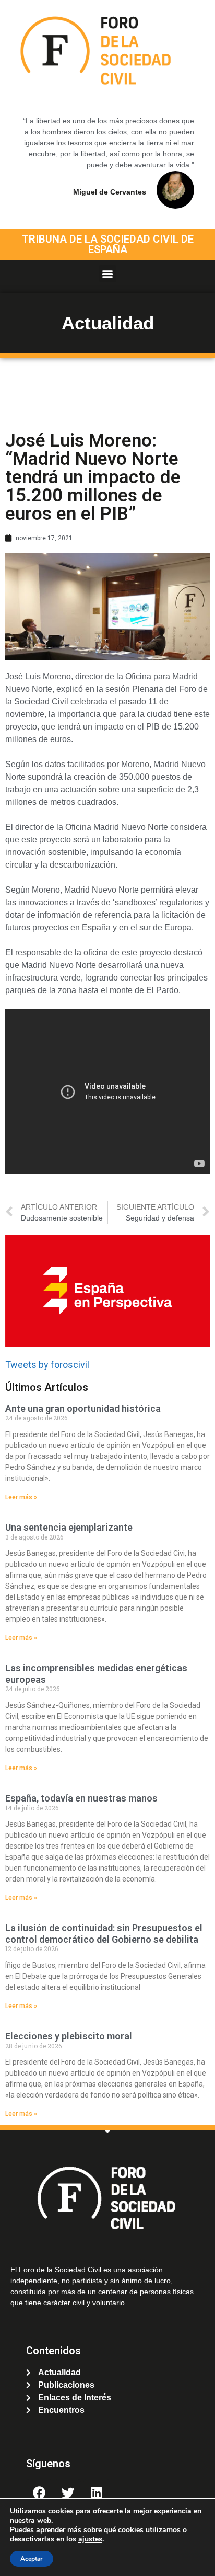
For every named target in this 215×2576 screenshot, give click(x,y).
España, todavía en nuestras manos (81, 1798)
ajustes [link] (90, 2539)
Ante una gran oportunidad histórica (83, 1409)
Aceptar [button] (32, 2559)
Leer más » (21, 1497)
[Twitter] (68, 2492)
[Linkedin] (97, 2492)
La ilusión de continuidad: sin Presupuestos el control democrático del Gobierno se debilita (104, 1934)
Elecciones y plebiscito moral (69, 2036)
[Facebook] (39, 2492)
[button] (108, 274)
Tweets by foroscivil (47, 1365)
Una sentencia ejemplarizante (69, 1527)
